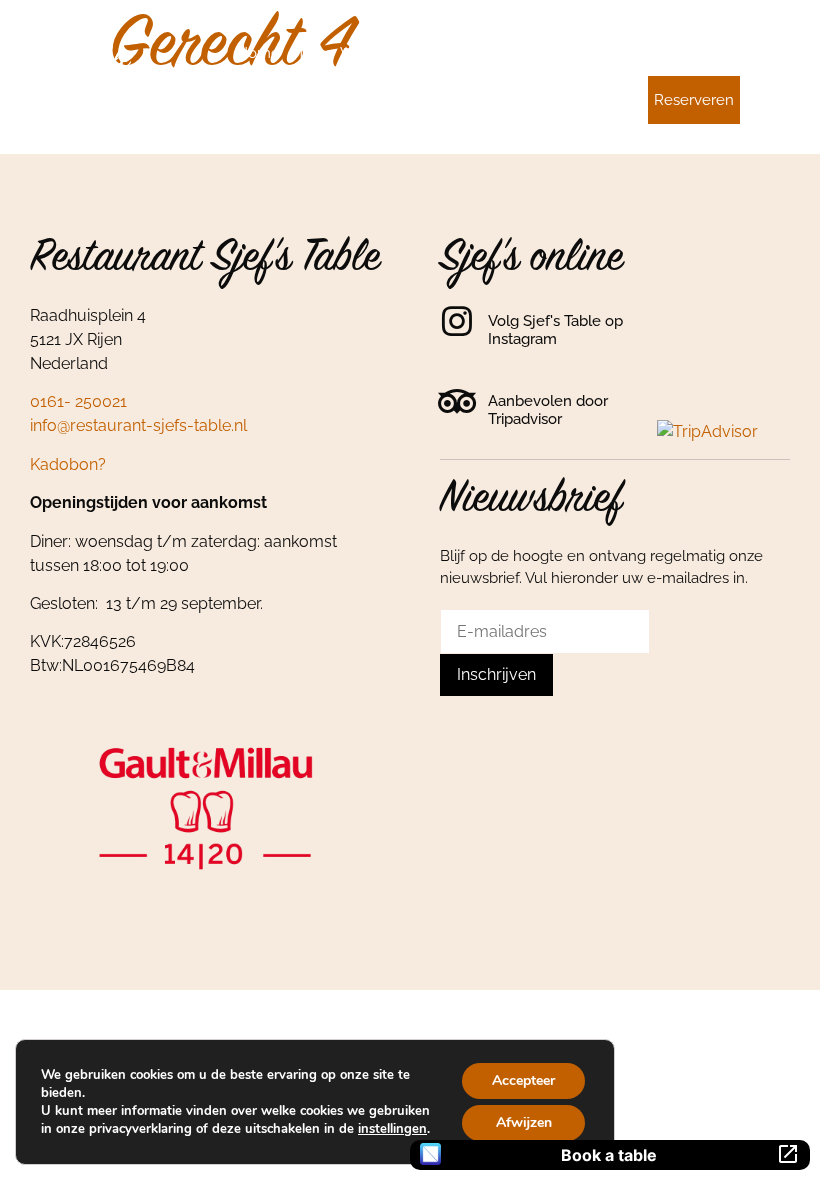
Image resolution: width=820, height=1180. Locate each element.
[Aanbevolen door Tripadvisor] (457, 401)
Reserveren (694, 100)
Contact (596, 100)
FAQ (720, 53)
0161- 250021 (78, 401)
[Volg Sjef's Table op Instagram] (457, 321)
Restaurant (513, 53)
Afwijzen (524, 1122)
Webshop (662, 53)
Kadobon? (68, 464)
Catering (590, 53)
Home (258, 53)
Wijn (355, 53)
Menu (310, 53)
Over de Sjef (423, 53)
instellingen (392, 1129)
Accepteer (523, 1080)
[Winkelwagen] (777, 50)
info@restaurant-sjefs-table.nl (138, 425)
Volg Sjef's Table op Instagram (555, 330)
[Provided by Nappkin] (430, 1154)
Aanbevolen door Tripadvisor (548, 410)
